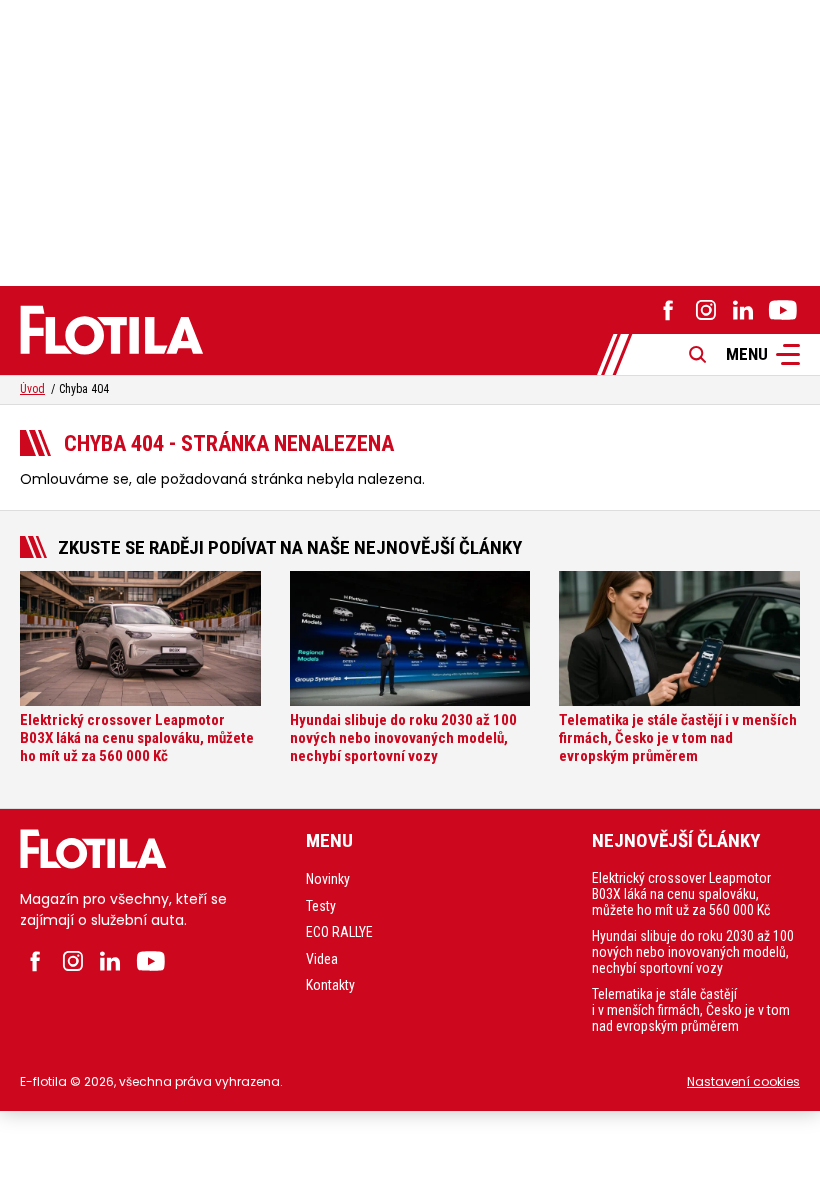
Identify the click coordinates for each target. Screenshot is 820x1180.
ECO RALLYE (339, 932)
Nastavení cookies (743, 1081)
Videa (322, 959)
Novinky (328, 879)
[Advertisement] (410, 140)
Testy (321, 906)
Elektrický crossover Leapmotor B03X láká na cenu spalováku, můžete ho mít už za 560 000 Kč (681, 894)
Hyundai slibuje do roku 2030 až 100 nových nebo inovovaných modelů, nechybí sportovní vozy (693, 952)
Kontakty (330, 985)
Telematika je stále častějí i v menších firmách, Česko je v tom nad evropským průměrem (691, 1010)
